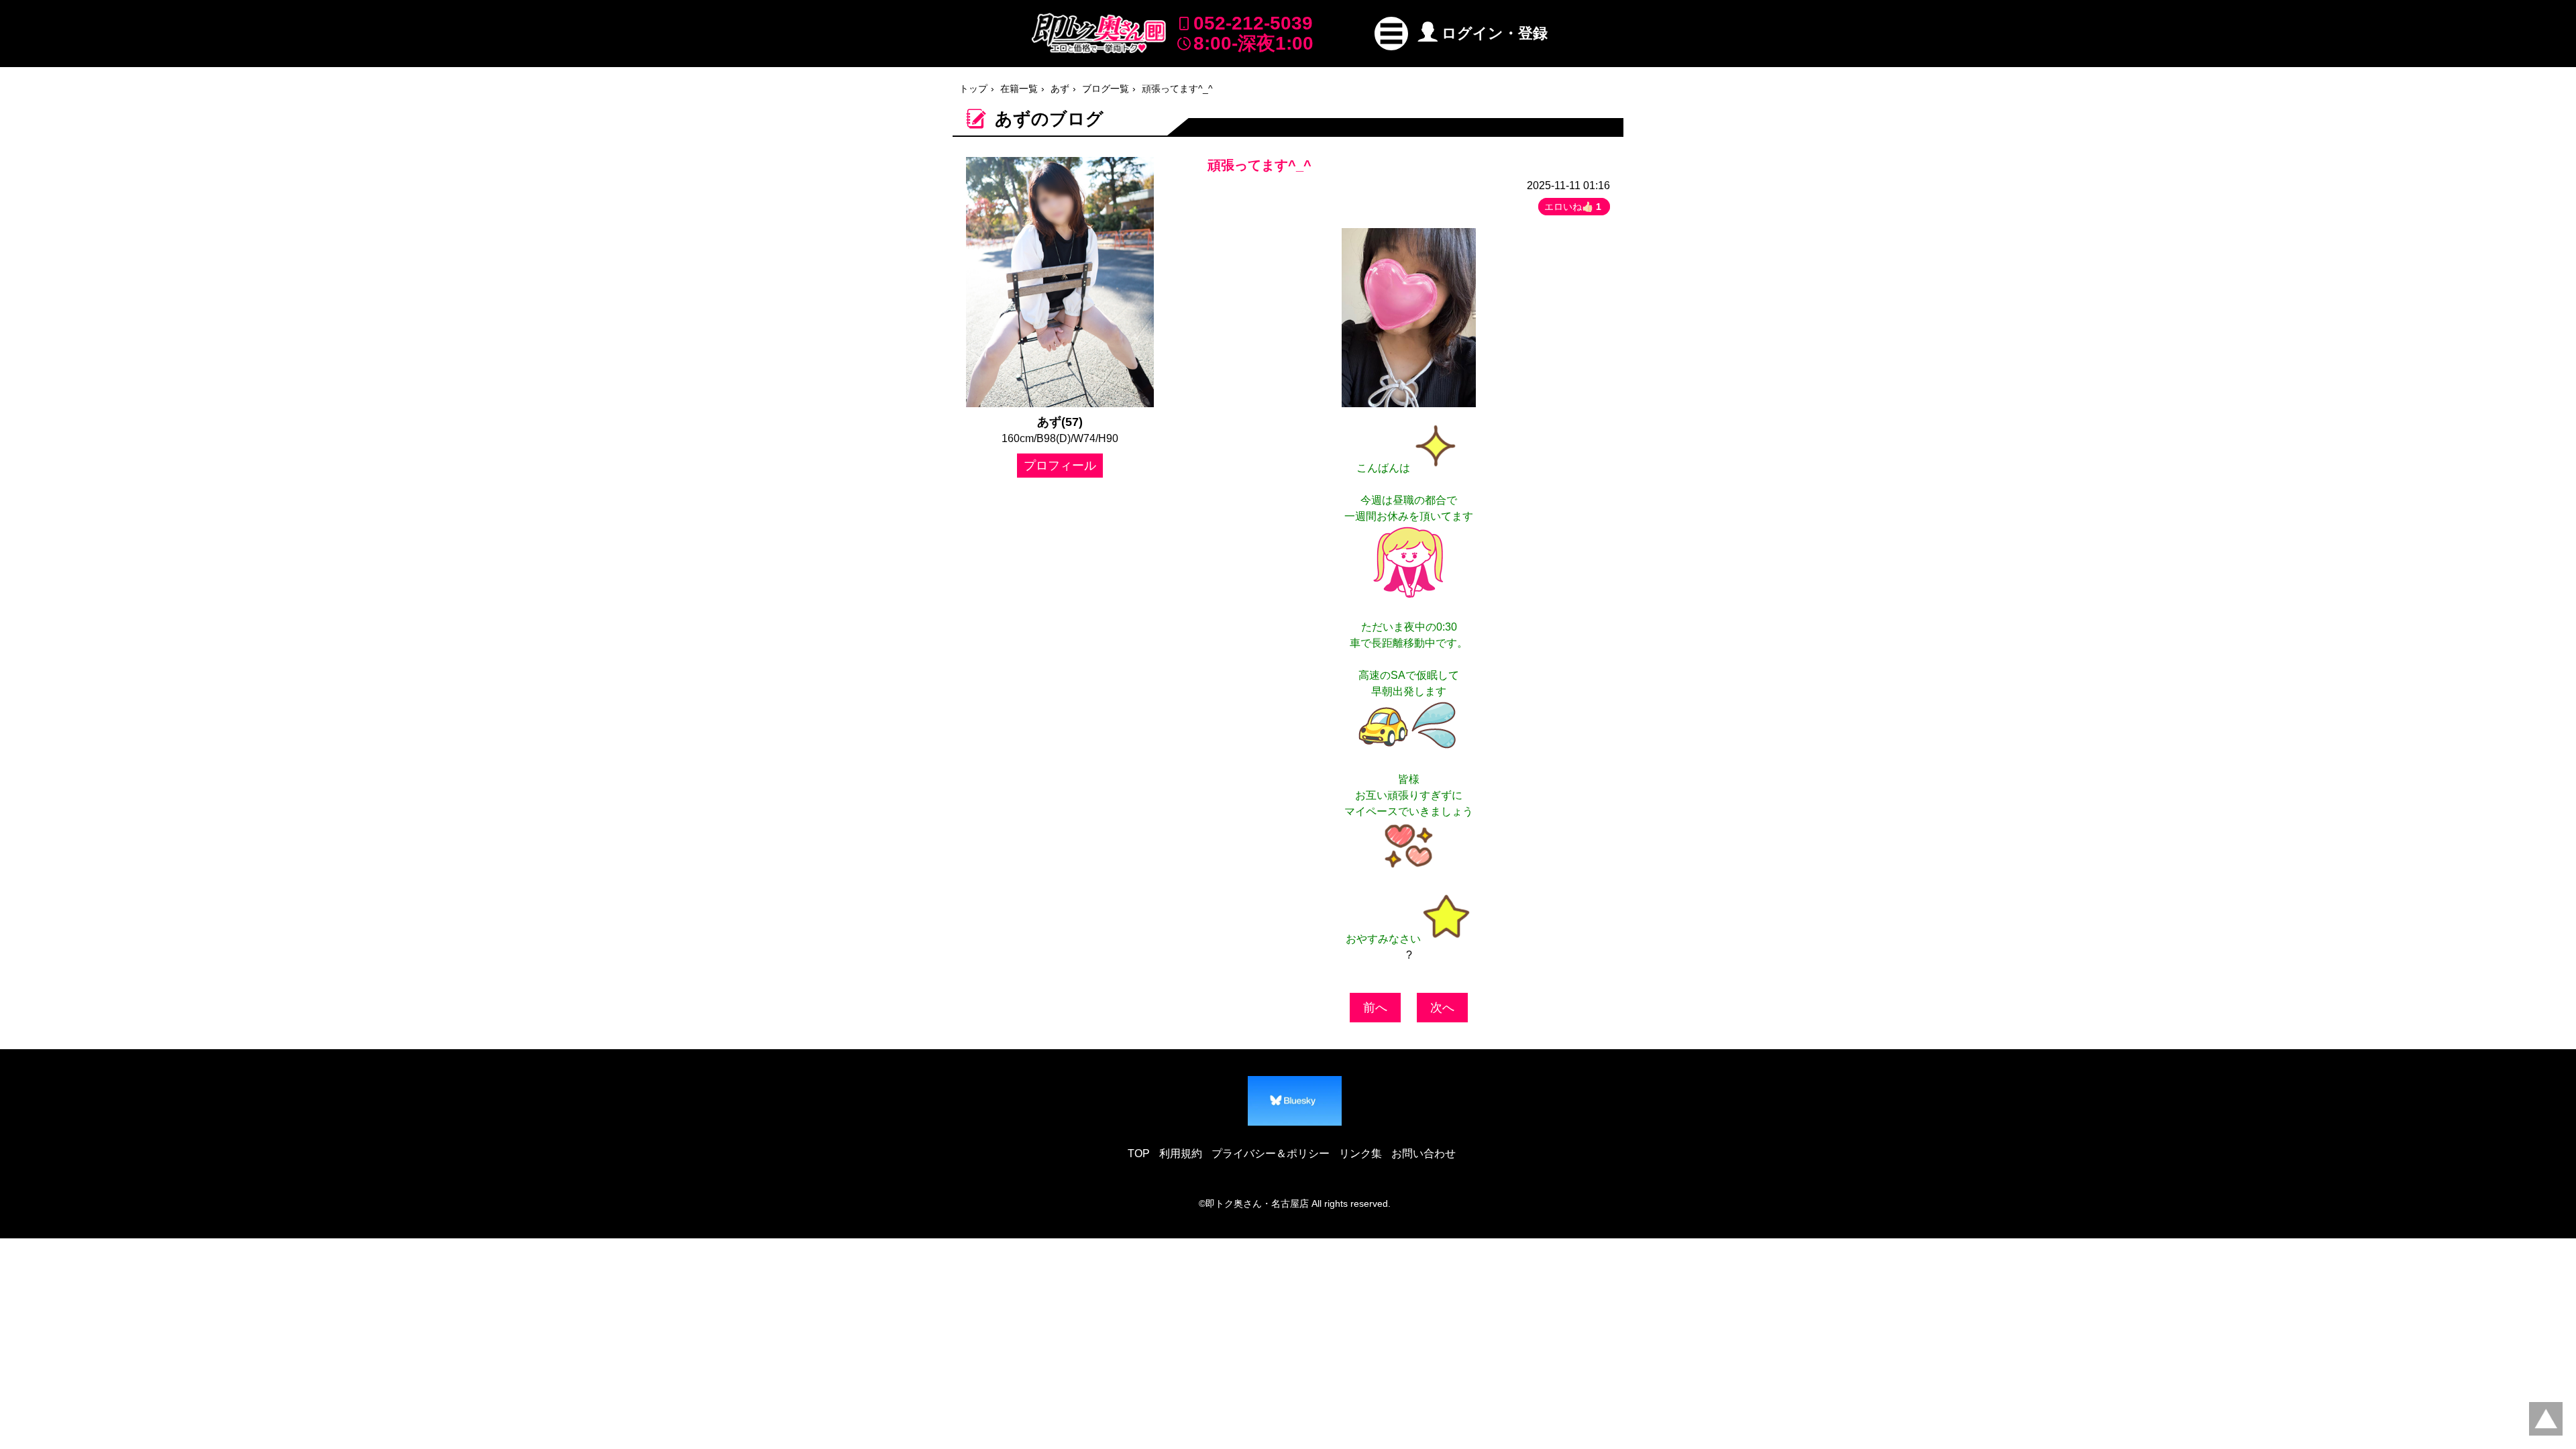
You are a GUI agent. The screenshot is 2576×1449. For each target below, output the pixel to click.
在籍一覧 (1019, 89)
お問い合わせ (1424, 1153)
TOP (1139, 1153)
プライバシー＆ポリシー (1271, 1153)
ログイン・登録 (1495, 33)
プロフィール (1060, 466)
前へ (1375, 1008)
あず (1060, 89)
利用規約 (1181, 1153)
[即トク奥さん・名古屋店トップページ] (1099, 33)
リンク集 (1360, 1153)
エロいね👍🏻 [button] (1573, 207)
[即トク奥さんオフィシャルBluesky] (1295, 1101)
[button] (1391, 34)
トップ (973, 89)
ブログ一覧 (1106, 89)
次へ (1442, 1008)
